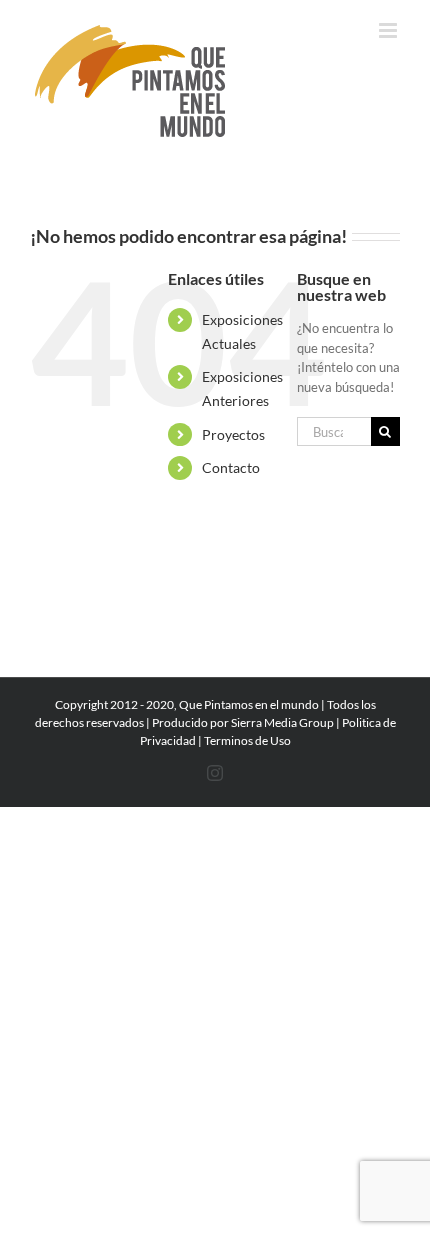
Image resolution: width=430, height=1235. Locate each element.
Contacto (231, 467)
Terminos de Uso (247, 740)
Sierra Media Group (282, 722)
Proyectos (233, 434)
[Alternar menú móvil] (389, 30)
